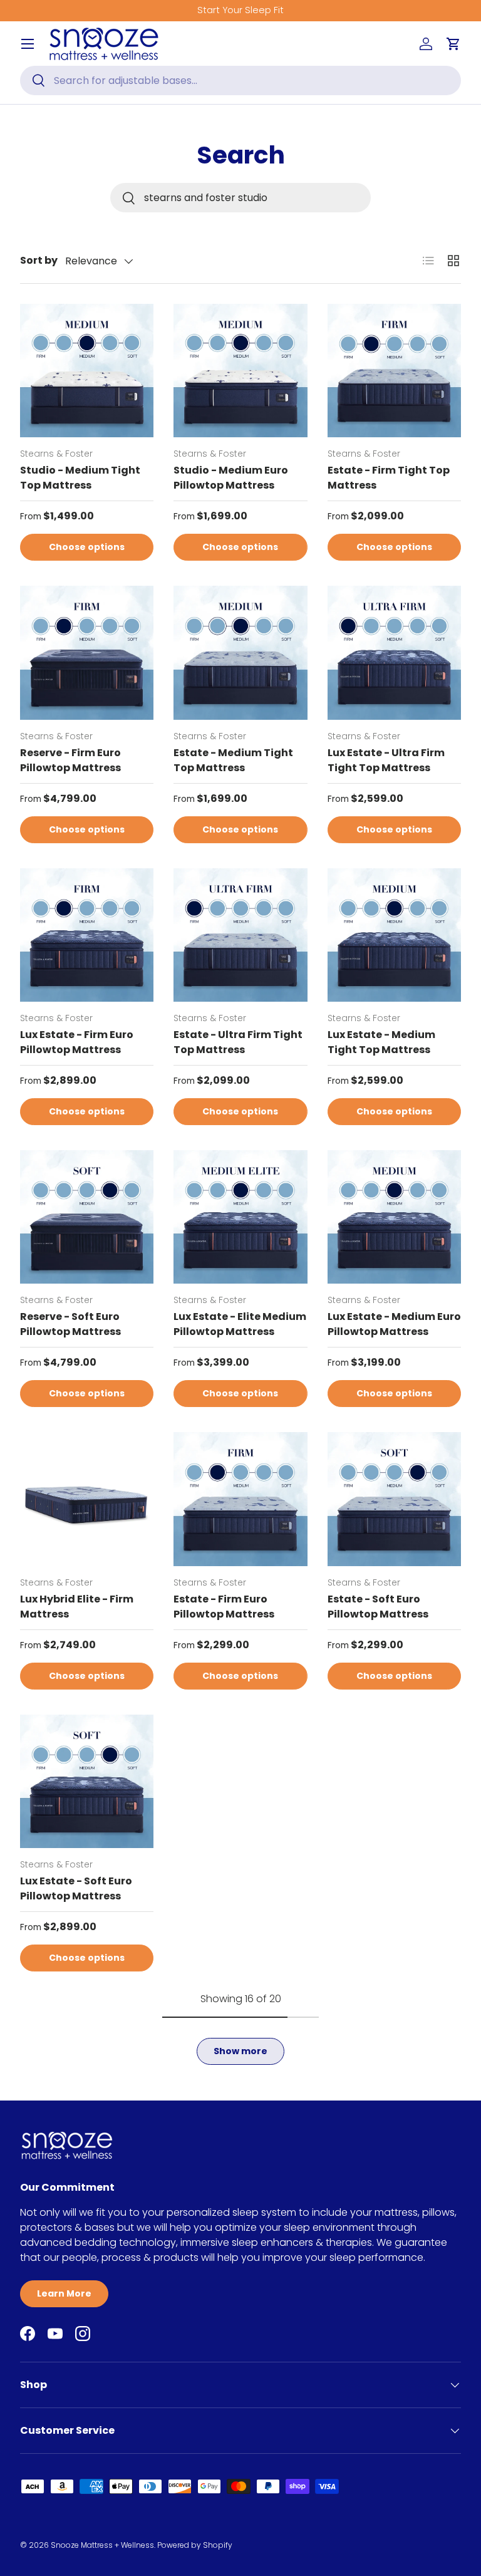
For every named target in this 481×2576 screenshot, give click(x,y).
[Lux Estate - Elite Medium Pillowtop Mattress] (240, 1217)
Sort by (39, 260)
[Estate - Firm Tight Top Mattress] (394, 371)
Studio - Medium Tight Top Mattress (80, 478)
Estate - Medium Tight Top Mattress (233, 760)
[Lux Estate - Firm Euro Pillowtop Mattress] (87, 935)
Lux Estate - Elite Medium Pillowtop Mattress (240, 1324)
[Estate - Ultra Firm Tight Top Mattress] (240, 935)
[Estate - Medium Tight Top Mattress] (240, 652)
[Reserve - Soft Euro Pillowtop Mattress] (87, 1217)
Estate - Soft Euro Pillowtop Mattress (378, 1607)
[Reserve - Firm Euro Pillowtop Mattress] (87, 652)
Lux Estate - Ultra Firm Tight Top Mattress (386, 760)
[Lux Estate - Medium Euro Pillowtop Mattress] (394, 1217)
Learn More (64, 2293)
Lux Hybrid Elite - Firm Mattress (77, 1607)
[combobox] (240, 80)
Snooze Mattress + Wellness (102, 2545)
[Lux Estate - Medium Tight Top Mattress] (394, 935)
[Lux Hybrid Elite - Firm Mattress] (87, 1499)
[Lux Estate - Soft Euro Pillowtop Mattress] (87, 1781)
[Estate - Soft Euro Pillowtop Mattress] (394, 1499)
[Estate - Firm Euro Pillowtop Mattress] (240, 1499)
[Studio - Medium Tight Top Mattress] (87, 371)
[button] (453, 44)
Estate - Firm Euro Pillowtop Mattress (224, 1607)
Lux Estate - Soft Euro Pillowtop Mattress (76, 1888)
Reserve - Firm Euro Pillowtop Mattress (70, 760)
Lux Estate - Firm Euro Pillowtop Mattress (77, 1042)
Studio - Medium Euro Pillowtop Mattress (231, 478)
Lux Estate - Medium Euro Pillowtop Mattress (394, 1324)
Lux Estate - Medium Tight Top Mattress (381, 1042)
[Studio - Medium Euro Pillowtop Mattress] (240, 371)
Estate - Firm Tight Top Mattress (389, 478)
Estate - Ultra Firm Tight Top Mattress (238, 1042)
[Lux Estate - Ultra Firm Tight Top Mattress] (394, 652)
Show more (240, 2051)
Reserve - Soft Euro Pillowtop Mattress (70, 1324)
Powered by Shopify (195, 2545)
